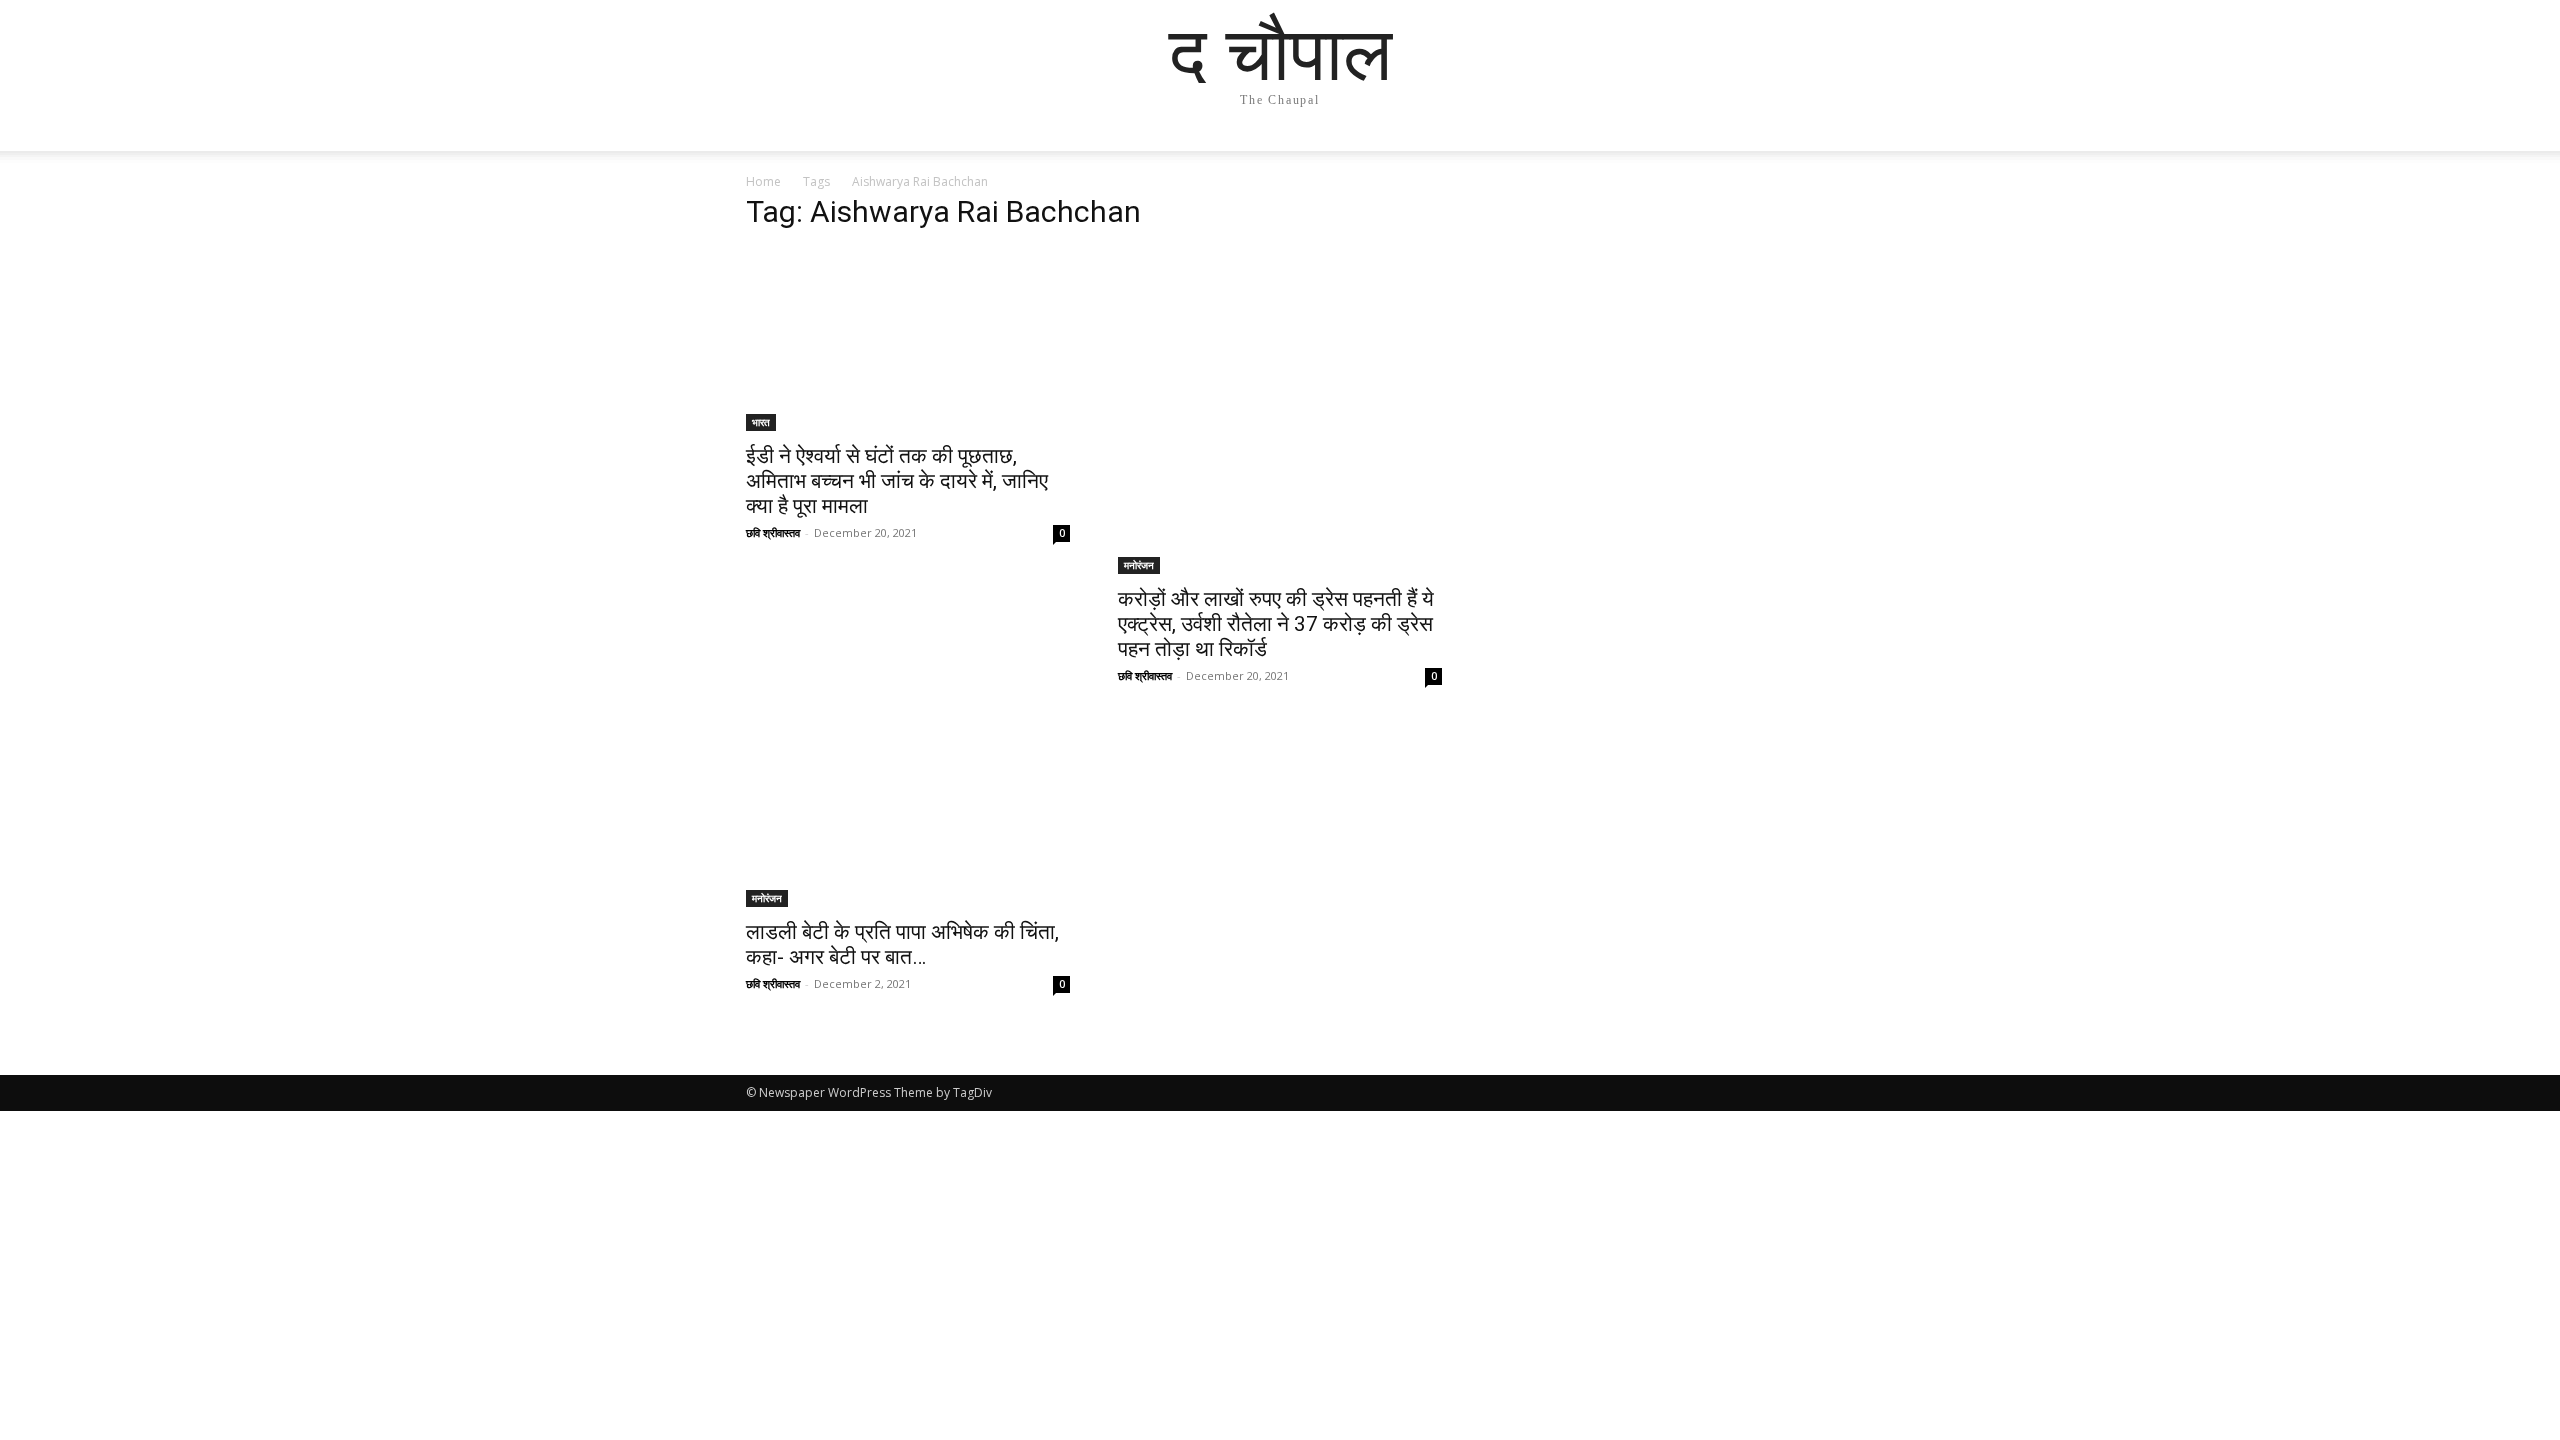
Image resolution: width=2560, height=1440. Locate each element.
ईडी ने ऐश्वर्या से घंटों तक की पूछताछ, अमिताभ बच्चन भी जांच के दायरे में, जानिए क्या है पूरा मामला (897, 481)
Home (763, 181)
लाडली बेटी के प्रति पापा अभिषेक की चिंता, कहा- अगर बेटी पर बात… (902, 944)
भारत (761, 422)
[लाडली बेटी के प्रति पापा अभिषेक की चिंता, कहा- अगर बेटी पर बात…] (908, 817)
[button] (1790, 155)
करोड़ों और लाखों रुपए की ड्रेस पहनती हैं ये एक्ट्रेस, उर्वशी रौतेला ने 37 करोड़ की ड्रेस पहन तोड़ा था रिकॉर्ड (1276, 624)
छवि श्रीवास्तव (773, 532)
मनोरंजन (1139, 565)
